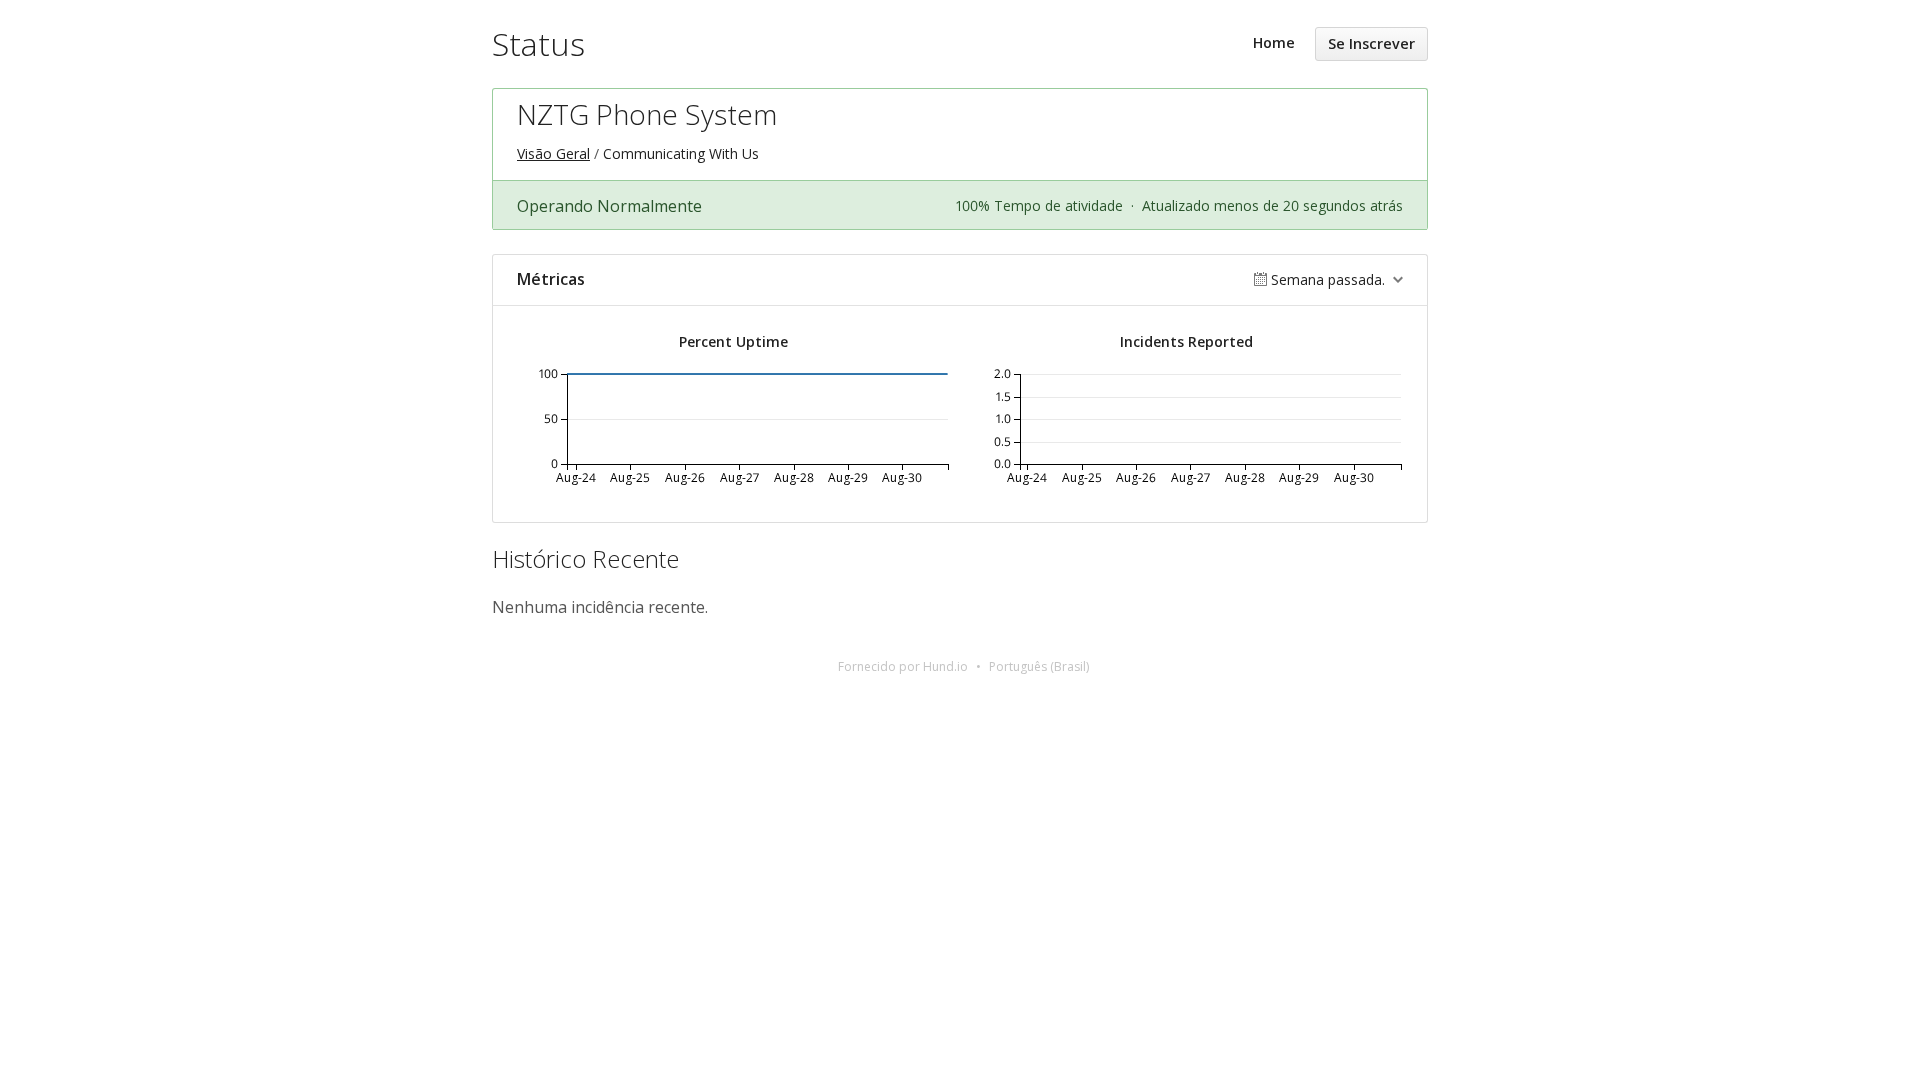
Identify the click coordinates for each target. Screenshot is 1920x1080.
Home (1274, 42)
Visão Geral (553, 153)
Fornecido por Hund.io (903, 666)
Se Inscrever (1371, 43)
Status (538, 43)
